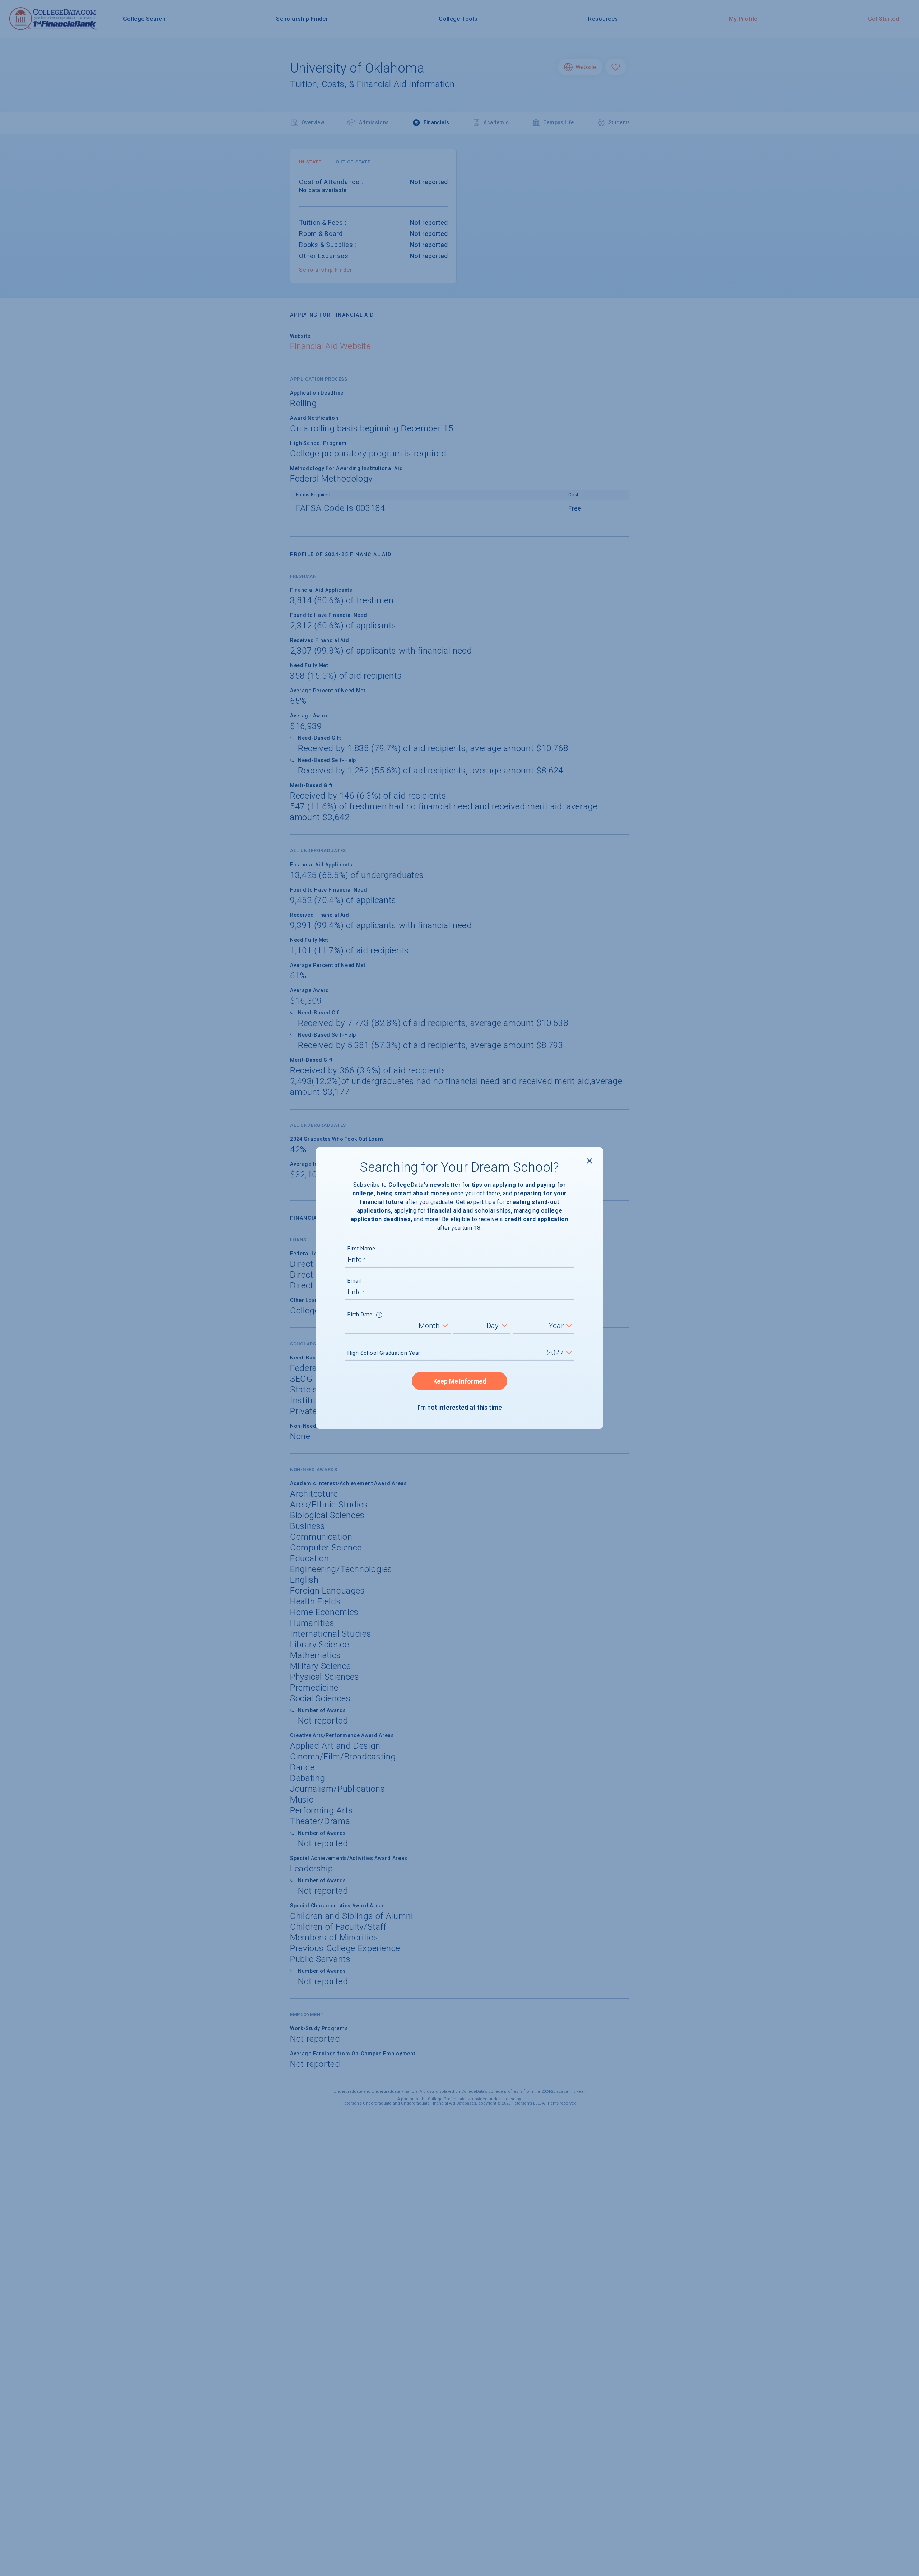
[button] (379, 1316)
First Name (361, 1249)
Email (354, 1281)
